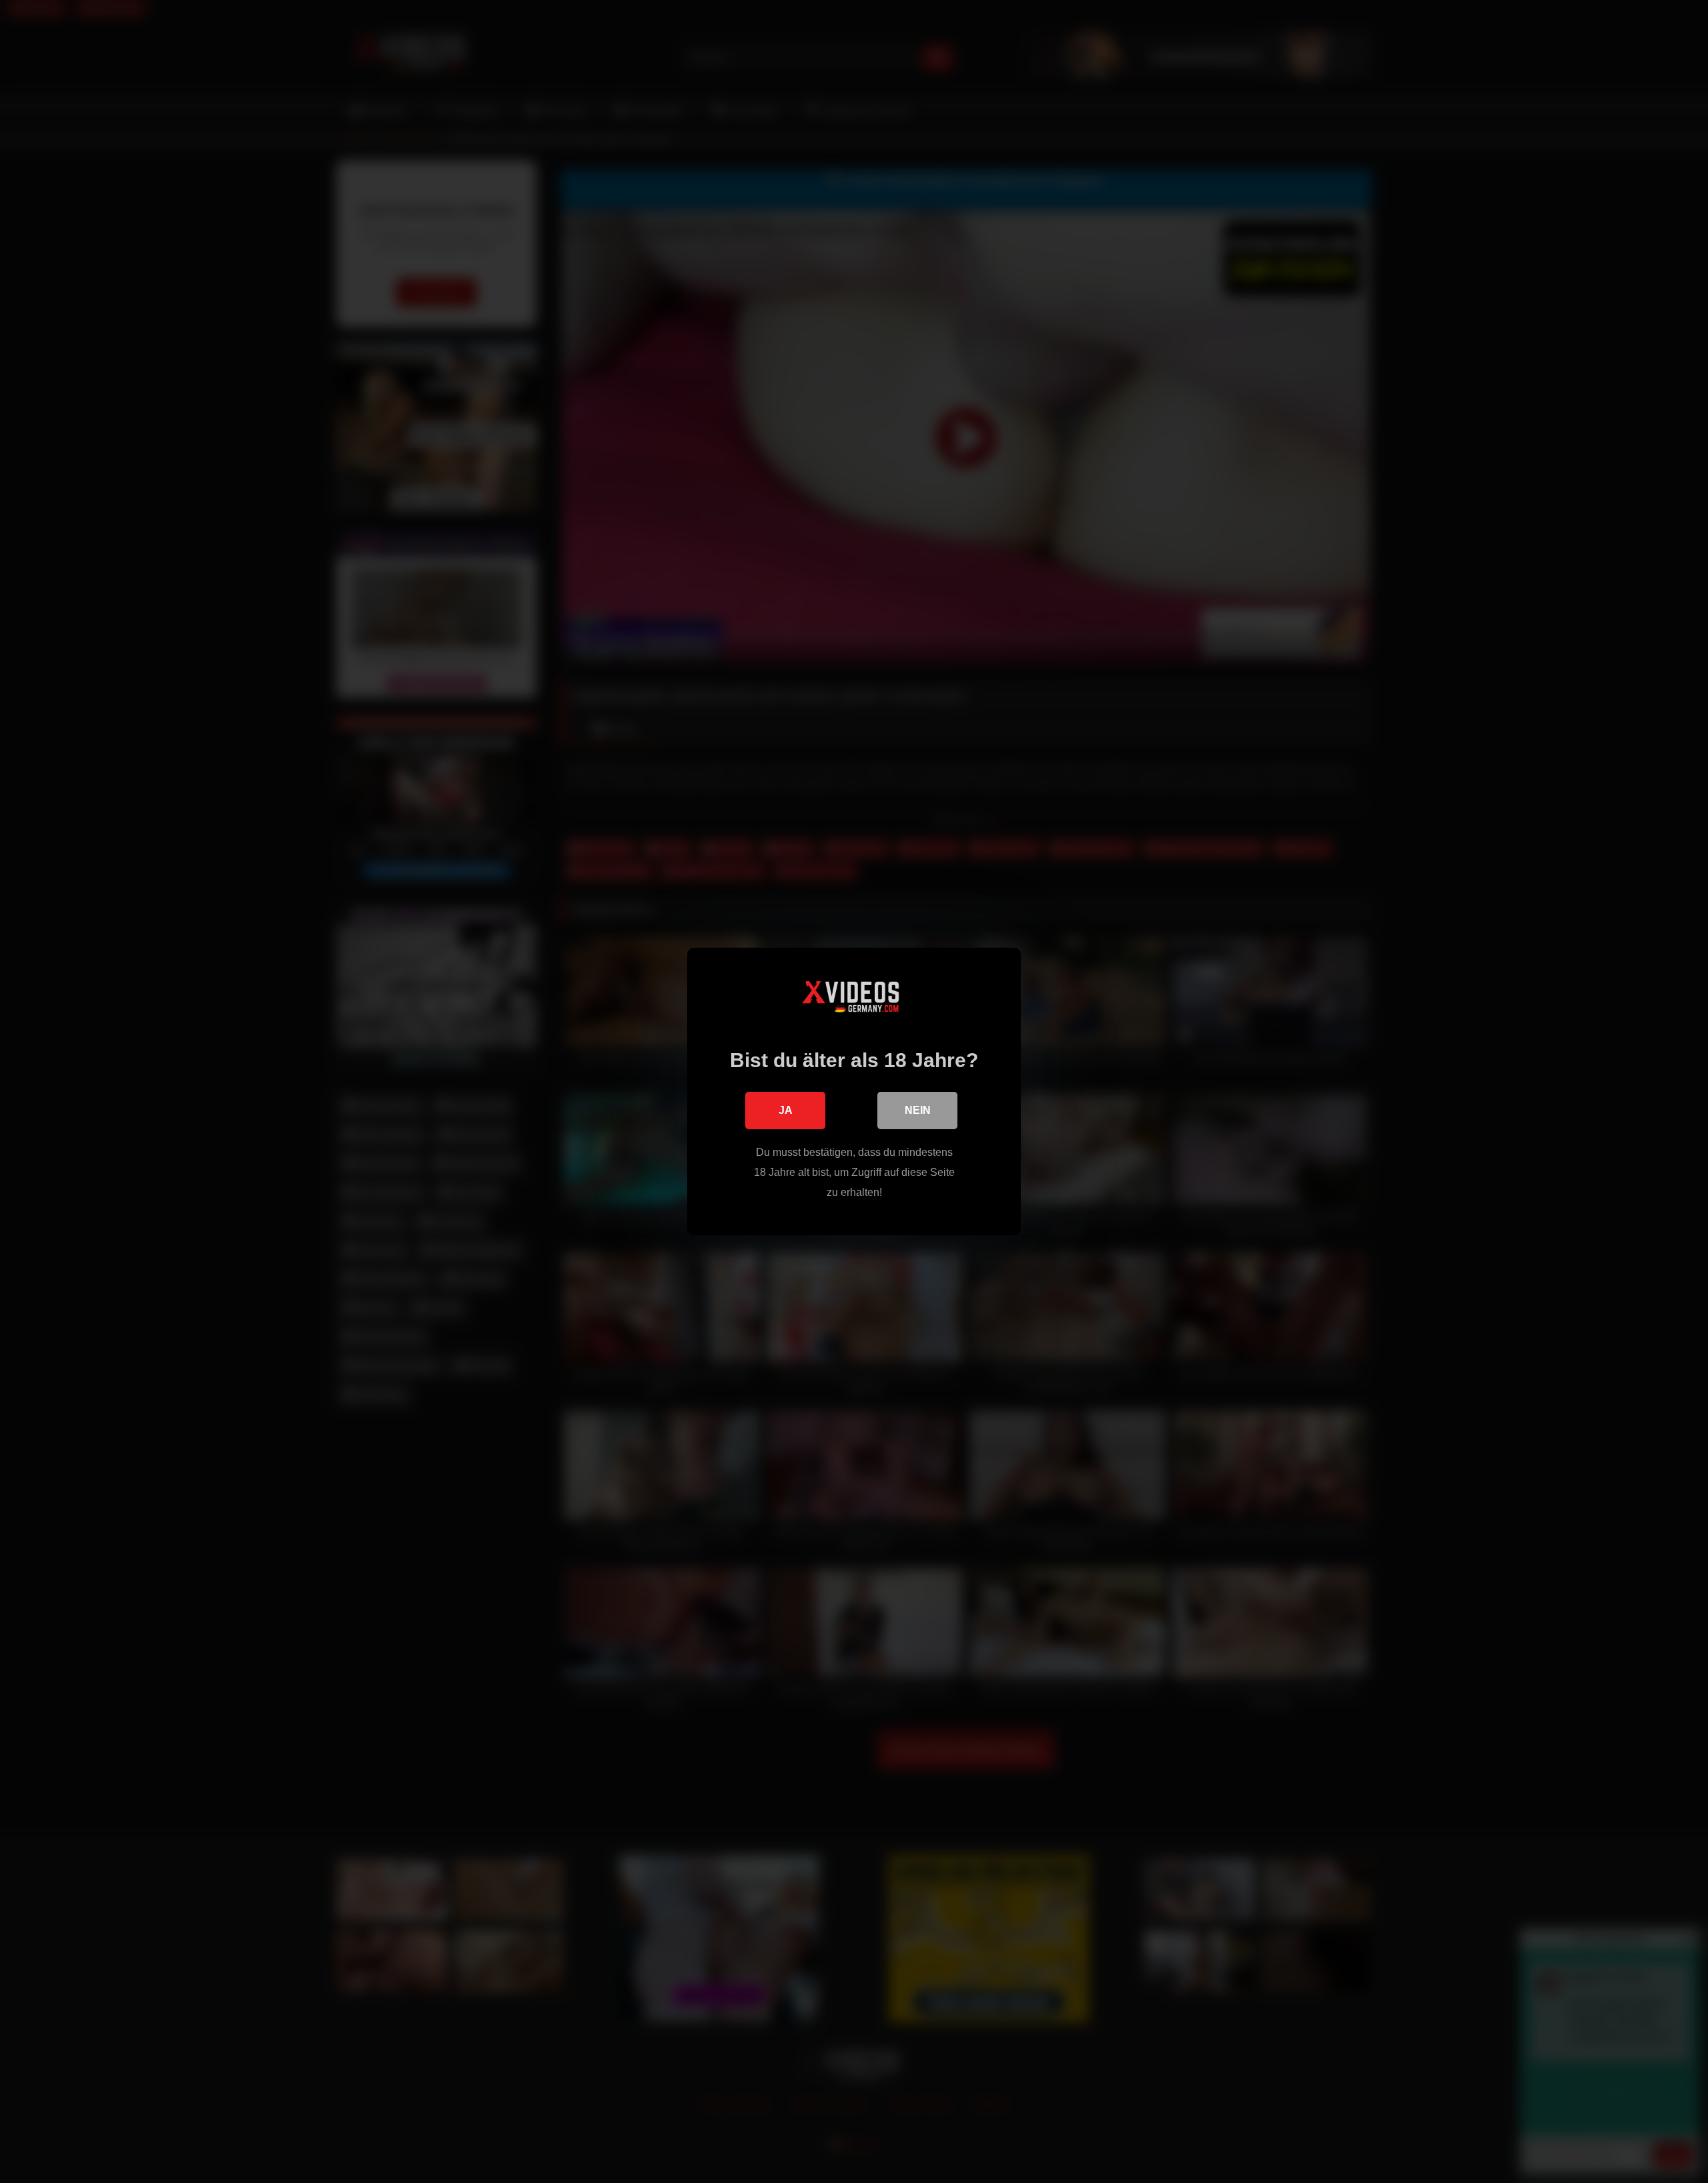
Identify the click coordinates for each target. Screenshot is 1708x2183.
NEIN (918, 1110)
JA (786, 1110)
